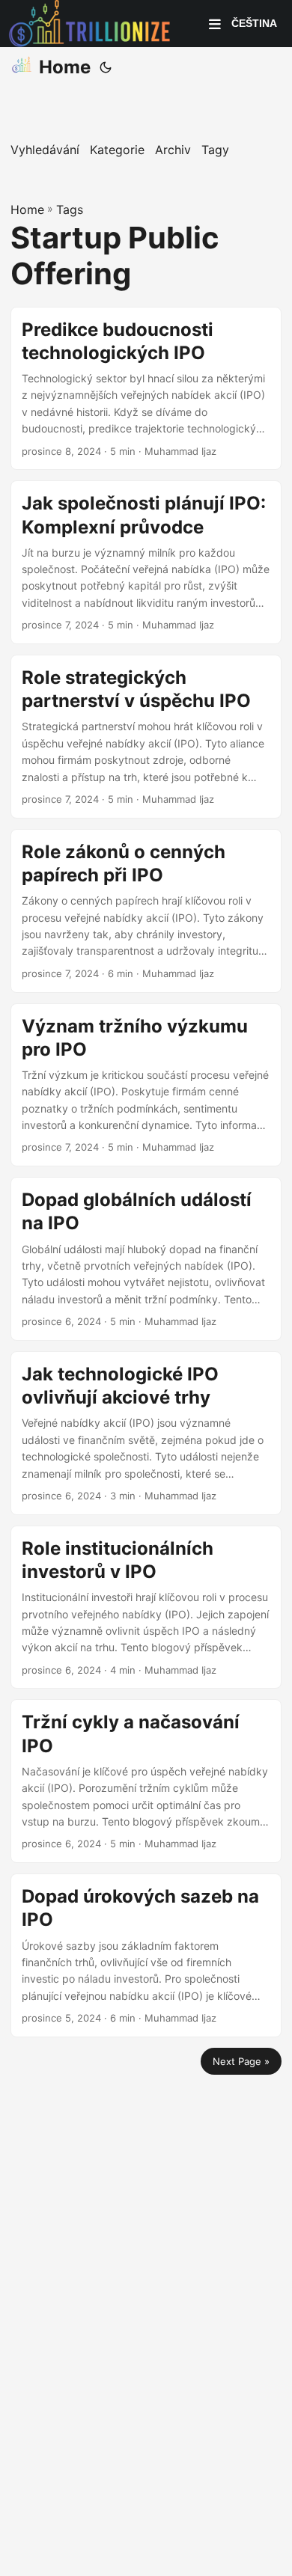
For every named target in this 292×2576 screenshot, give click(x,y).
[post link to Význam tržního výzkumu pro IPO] (146, 1085)
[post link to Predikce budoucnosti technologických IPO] (146, 389)
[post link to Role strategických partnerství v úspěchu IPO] (146, 737)
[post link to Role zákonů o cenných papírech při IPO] (146, 911)
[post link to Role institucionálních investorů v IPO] (146, 1607)
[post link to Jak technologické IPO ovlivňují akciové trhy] (146, 1433)
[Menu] (215, 24)
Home (65, 67)
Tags (70, 209)
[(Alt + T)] (106, 67)
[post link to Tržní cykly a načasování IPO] (146, 1781)
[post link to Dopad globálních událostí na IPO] (146, 1259)
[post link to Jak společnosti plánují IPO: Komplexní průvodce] (146, 562)
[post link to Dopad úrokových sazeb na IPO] (146, 1955)
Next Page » (241, 2061)
